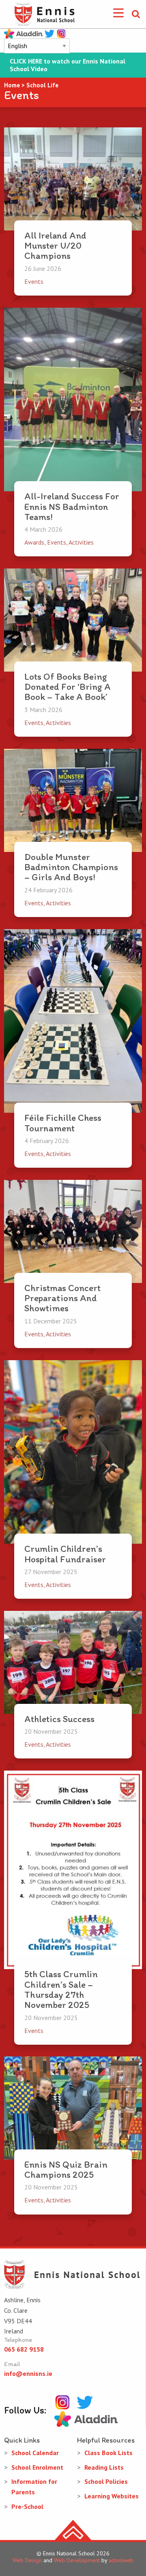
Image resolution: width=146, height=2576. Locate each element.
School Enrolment (37, 2467)
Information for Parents (34, 2487)
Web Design (27, 2560)
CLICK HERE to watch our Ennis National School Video (68, 65)
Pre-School (27, 2506)
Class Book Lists (108, 2453)
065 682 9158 (24, 2349)
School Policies (106, 2481)
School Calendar (35, 2453)
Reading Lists (104, 2467)
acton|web (121, 2560)
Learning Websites (112, 2496)
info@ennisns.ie (28, 2373)
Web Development (77, 2560)
